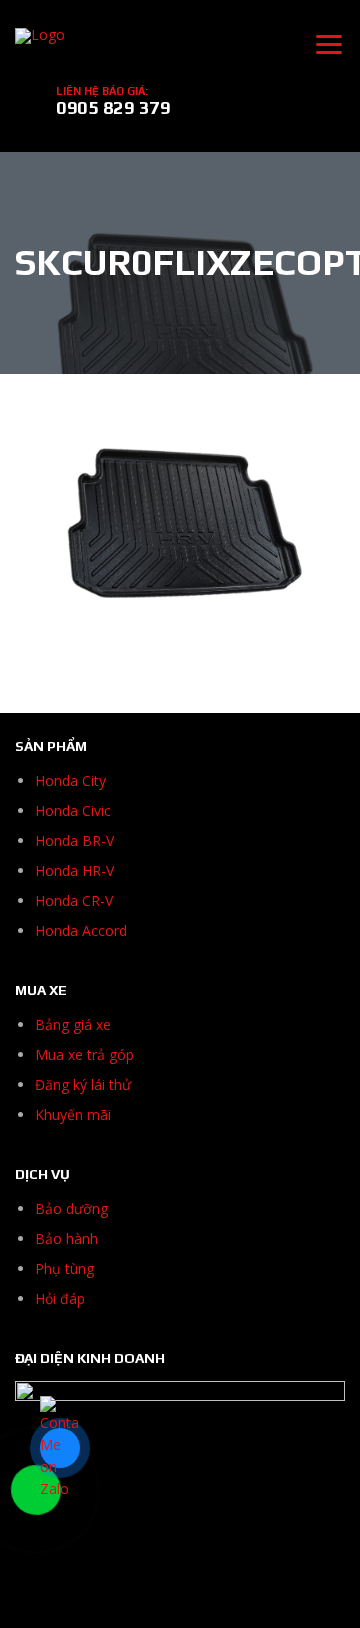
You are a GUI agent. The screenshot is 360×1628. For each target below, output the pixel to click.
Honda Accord (81, 930)
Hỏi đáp (60, 1298)
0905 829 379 (113, 107)
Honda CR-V (74, 900)
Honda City (70, 780)
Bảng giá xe (73, 1024)
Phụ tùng (64, 1268)
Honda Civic (73, 810)
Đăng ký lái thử (83, 1084)
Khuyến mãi (73, 1114)
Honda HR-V (74, 870)
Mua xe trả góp (84, 1054)
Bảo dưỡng (71, 1208)
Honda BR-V (74, 840)
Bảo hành (66, 1238)
